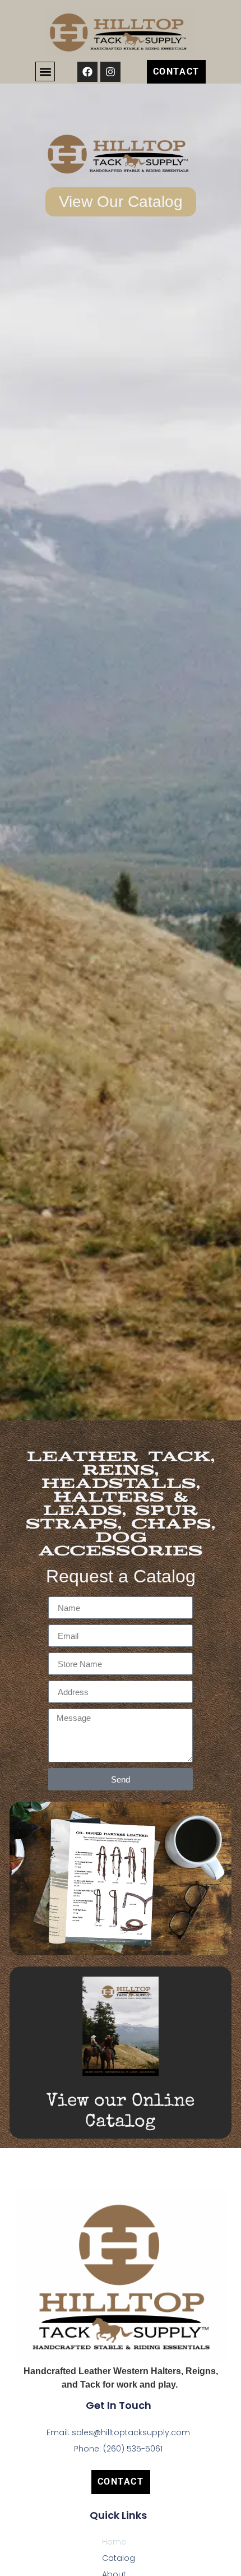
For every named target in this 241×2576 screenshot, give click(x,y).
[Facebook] (87, 72)
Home (114, 2542)
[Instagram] (110, 72)
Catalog (119, 2558)
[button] (45, 71)
